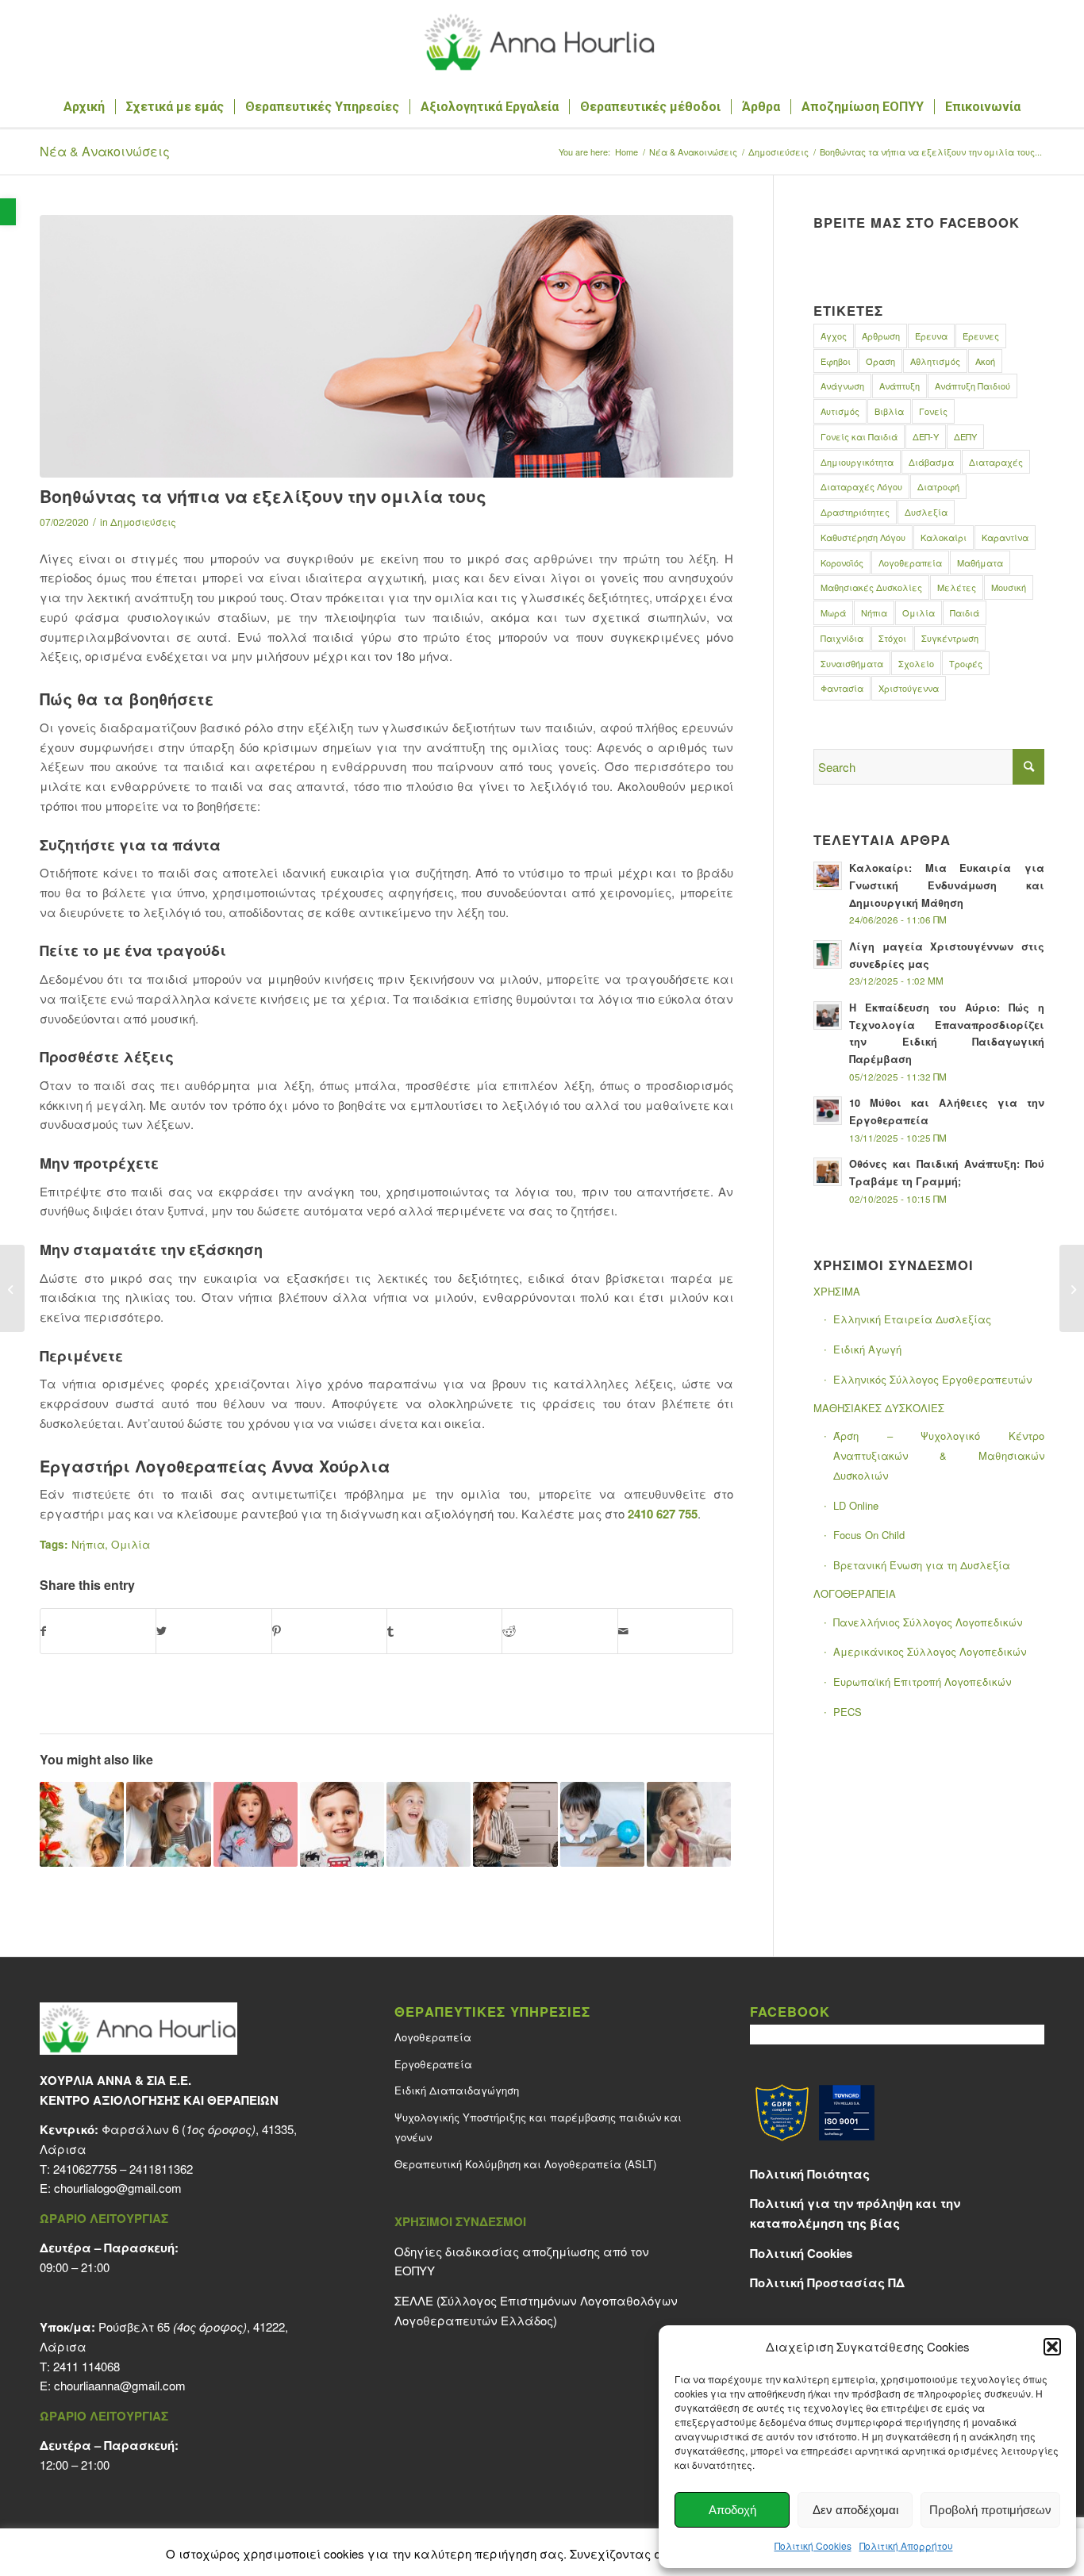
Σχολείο (916, 663)
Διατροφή (938, 486)
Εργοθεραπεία (433, 2064)
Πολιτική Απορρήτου (906, 2545)
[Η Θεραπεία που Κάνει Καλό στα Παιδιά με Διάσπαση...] (1072, 1288)
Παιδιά (965, 612)
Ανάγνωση (842, 386)
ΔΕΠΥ (965, 436)
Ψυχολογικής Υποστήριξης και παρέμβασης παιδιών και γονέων (538, 2127)
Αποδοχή (732, 2510)
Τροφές (966, 663)
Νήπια (88, 1544)
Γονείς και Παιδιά (859, 436)
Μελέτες (957, 587)
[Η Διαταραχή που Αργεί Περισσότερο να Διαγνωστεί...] (12, 1288)
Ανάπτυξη (899, 386)
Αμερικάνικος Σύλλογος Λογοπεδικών (930, 1651)
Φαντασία (842, 688)
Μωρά (833, 612)
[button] (8, 212)
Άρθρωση (881, 336)
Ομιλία (131, 1544)
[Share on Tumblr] (444, 1631)
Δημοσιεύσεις (143, 522)
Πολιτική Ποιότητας (810, 2174)
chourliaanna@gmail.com (120, 2385)
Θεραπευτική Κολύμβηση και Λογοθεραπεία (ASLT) (525, 2164)
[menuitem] (84, 107)
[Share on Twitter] (213, 1631)
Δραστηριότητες (855, 512)
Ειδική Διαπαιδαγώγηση (457, 2090)
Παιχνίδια (842, 638)
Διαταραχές (996, 462)
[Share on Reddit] (559, 1631)
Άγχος (834, 336)
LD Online (856, 1505)
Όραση (880, 361)
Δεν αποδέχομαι (855, 2510)
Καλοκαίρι (944, 537)
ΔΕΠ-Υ (926, 436)
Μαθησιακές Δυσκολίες (871, 587)
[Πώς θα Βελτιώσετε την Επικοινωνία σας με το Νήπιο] (515, 1824)
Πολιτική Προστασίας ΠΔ (827, 2282)
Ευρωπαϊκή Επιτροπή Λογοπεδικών (922, 1682)
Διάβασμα (931, 462)
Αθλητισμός (935, 361)
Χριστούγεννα (909, 688)
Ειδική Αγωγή (867, 1349)
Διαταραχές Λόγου (861, 486)
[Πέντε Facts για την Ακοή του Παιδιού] (429, 1824)
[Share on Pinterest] (329, 1631)
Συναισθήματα (852, 663)
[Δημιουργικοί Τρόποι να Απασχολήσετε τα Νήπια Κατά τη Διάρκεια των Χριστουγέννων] (82, 1824)
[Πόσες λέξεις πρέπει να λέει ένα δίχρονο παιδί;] (689, 1824)
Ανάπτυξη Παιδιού (973, 386)
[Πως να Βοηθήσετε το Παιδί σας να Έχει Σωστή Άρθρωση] (342, 1824)
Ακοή (985, 361)
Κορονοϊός (842, 562)
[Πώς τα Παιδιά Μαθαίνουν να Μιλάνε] (168, 1824)
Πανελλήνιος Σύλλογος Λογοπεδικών (928, 1622)
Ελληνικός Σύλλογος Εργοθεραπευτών (932, 1379)
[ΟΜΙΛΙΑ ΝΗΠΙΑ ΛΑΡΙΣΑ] (386, 346)
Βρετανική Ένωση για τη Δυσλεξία (922, 1565)
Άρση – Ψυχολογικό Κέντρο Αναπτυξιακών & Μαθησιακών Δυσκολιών (939, 1455)
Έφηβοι (836, 361)
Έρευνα (931, 336)
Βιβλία (889, 411)
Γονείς (933, 411)
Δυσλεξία (926, 512)
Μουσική (1009, 587)
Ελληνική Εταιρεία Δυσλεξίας (912, 1319)
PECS (848, 1712)
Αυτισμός (840, 411)
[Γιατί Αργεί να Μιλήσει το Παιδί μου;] (256, 1824)
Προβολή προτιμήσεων (990, 2510)
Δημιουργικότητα (857, 462)
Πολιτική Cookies (813, 2545)
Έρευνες (981, 336)
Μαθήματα (980, 562)
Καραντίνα (1005, 537)
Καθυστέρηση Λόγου (863, 537)
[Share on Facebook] (98, 1631)
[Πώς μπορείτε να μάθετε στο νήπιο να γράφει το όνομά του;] (602, 1824)
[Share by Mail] (675, 1631)
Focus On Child (869, 1535)
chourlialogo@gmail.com (118, 2188)
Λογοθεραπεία (910, 562)
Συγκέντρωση (950, 638)
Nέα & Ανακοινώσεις (105, 151)
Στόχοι (892, 638)
